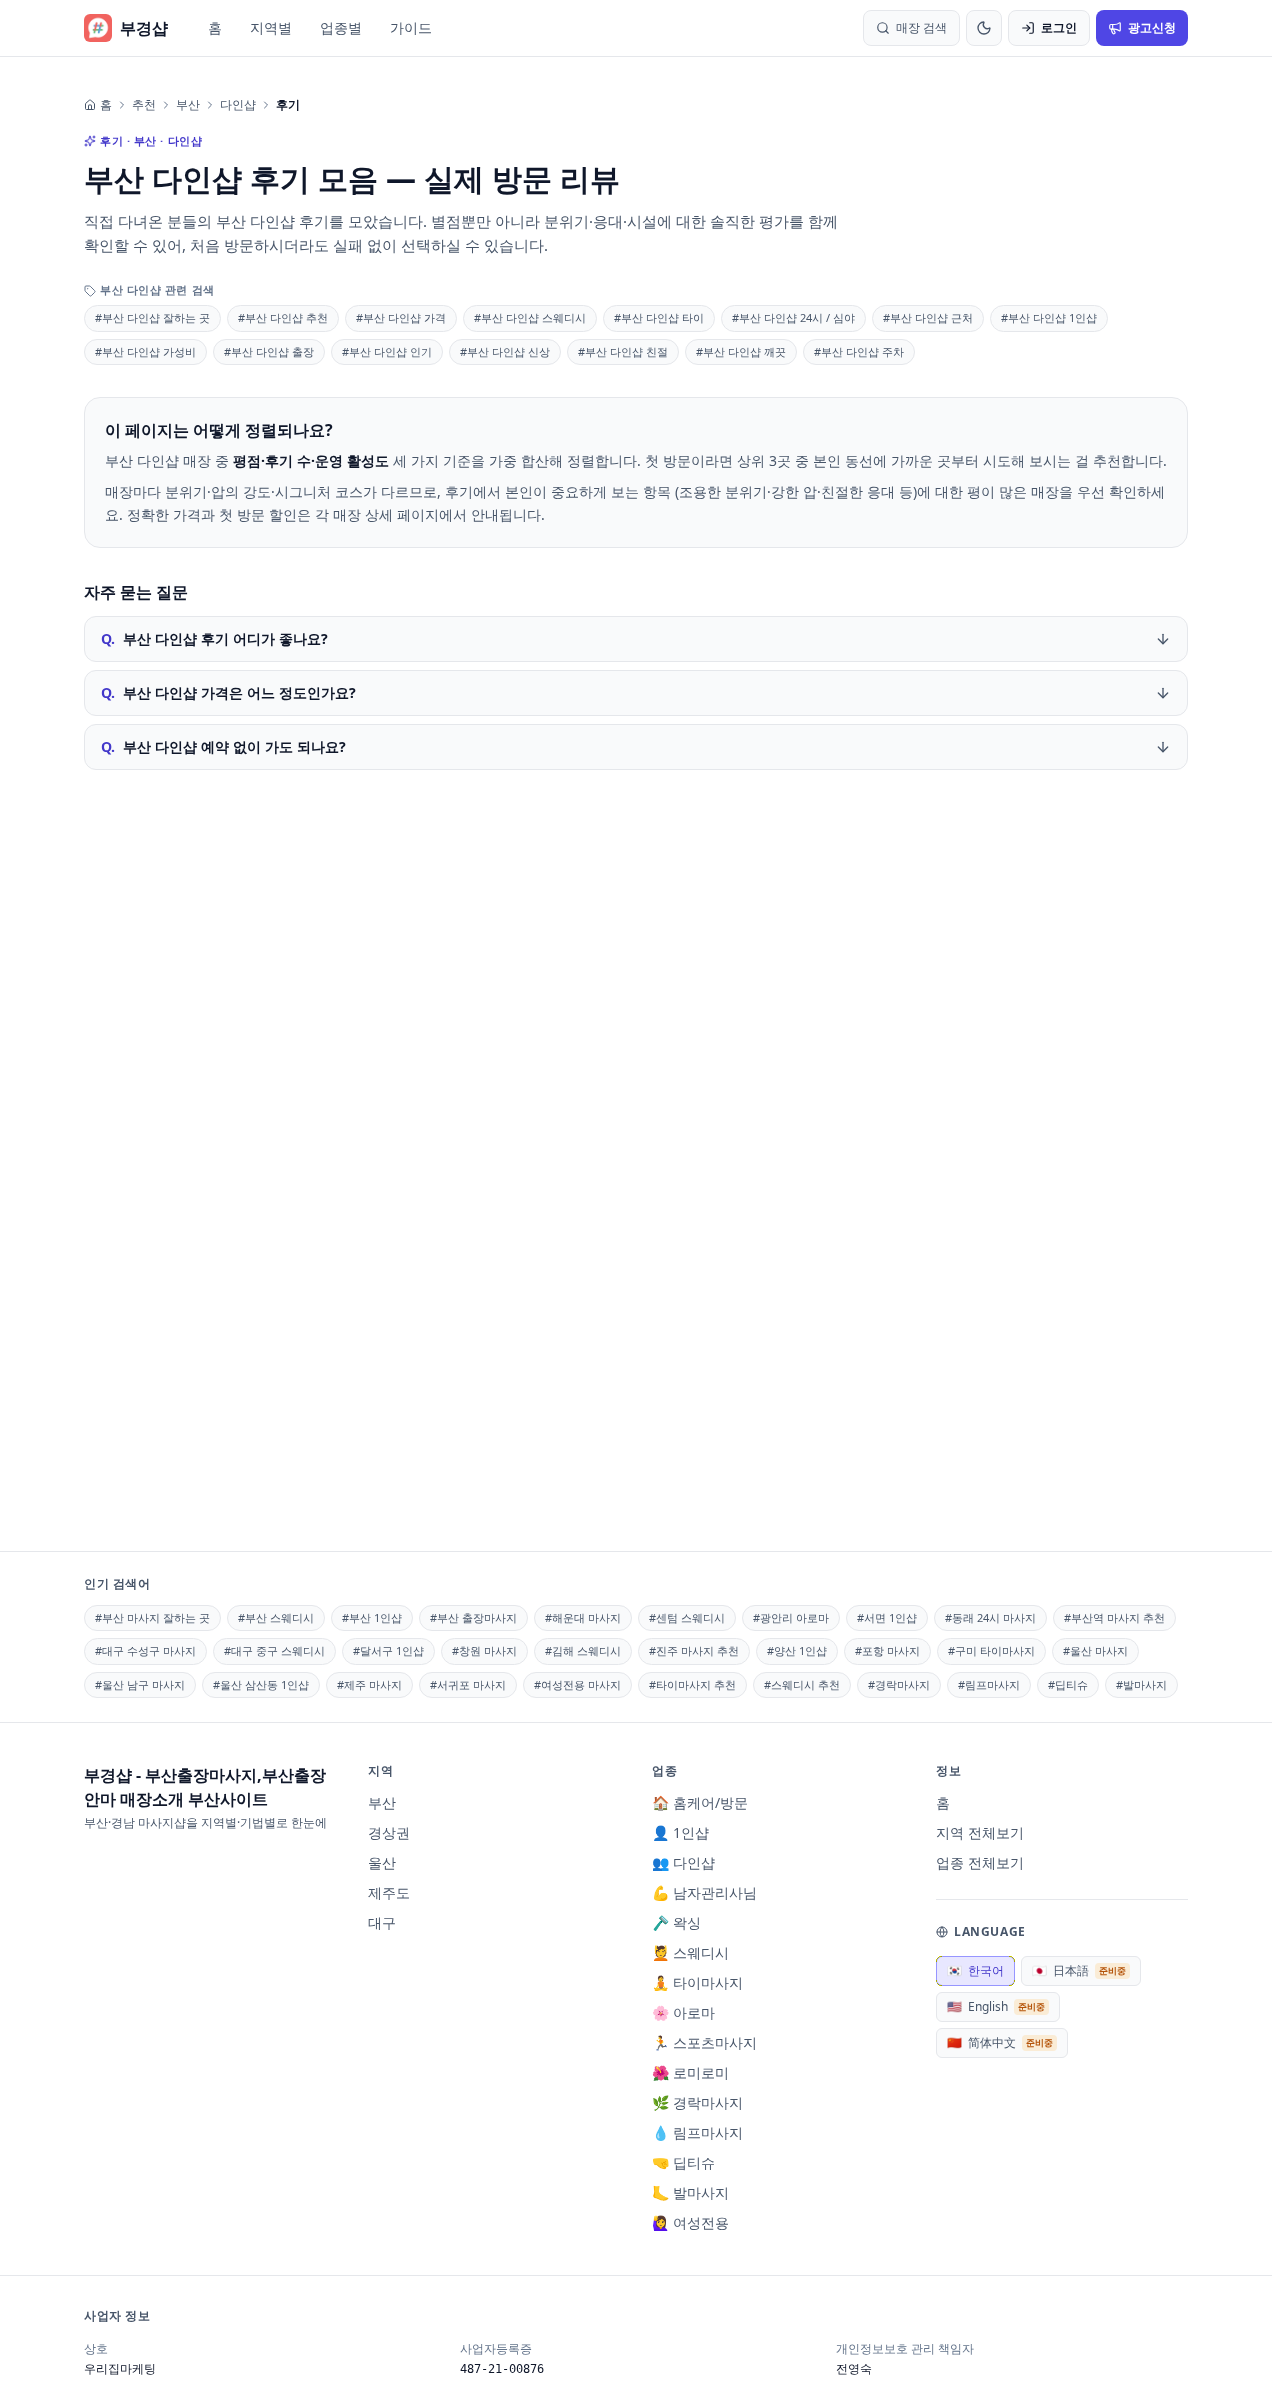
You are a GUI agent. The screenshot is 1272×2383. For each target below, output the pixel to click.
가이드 (411, 27)
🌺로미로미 (690, 2072)
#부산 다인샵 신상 (505, 351)
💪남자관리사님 (704, 1892)
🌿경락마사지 (697, 2102)
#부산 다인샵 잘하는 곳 (152, 317)
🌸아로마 (683, 2012)
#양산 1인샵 (797, 1650)
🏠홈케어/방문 (700, 1802)
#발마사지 (1141, 1684)
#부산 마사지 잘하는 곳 (152, 1617)
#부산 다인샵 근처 (928, 317)
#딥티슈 (1068, 1684)
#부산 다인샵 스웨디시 (530, 317)
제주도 (389, 1892)
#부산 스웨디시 (276, 1617)
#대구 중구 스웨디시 (274, 1650)
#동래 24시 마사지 (990, 1617)
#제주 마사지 (369, 1684)
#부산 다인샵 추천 (283, 317)
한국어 (975, 1970)
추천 (144, 105)
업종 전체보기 (980, 1862)
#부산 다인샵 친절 (623, 351)
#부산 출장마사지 (473, 1617)
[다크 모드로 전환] (984, 28)
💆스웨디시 (690, 1952)
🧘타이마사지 (697, 1982)
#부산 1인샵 (372, 1617)
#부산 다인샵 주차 (859, 351)
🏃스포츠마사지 (704, 2042)
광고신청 (1152, 27)
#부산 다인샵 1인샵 (1049, 317)
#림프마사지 (989, 1684)
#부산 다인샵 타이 (659, 317)
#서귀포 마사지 (468, 1684)
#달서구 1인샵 (388, 1650)
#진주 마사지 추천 (694, 1650)
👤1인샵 (680, 1832)
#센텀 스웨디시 (687, 1617)
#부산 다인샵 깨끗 (741, 351)
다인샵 (238, 105)
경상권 (389, 1832)
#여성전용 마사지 (577, 1684)
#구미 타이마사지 (991, 1650)
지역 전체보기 (980, 1832)
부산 (188, 105)
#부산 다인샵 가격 (401, 317)
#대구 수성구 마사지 (145, 1650)
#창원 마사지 (484, 1650)
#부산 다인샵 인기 (387, 351)
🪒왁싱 (676, 1922)
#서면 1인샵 (887, 1617)
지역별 (271, 27)
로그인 (1059, 27)
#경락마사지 (899, 1684)
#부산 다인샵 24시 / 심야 (793, 317)
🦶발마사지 (690, 2192)
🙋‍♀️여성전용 (690, 2222)
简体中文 (1000, 2042)
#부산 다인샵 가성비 (145, 351)
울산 (382, 1862)
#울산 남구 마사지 (140, 1684)
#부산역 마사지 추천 (1114, 1617)
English (996, 2006)
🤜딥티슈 (683, 2162)
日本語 (1079, 1970)
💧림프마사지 (697, 2132)
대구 (382, 1922)
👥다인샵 (683, 1862)
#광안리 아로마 (791, 1617)
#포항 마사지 (887, 1650)
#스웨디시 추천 (802, 1684)
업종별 (341, 27)
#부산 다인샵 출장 (269, 351)
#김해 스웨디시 (583, 1650)
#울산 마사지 (1095, 1650)
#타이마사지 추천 (692, 1684)
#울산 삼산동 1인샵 (261, 1684)
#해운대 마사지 (583, 1617)
